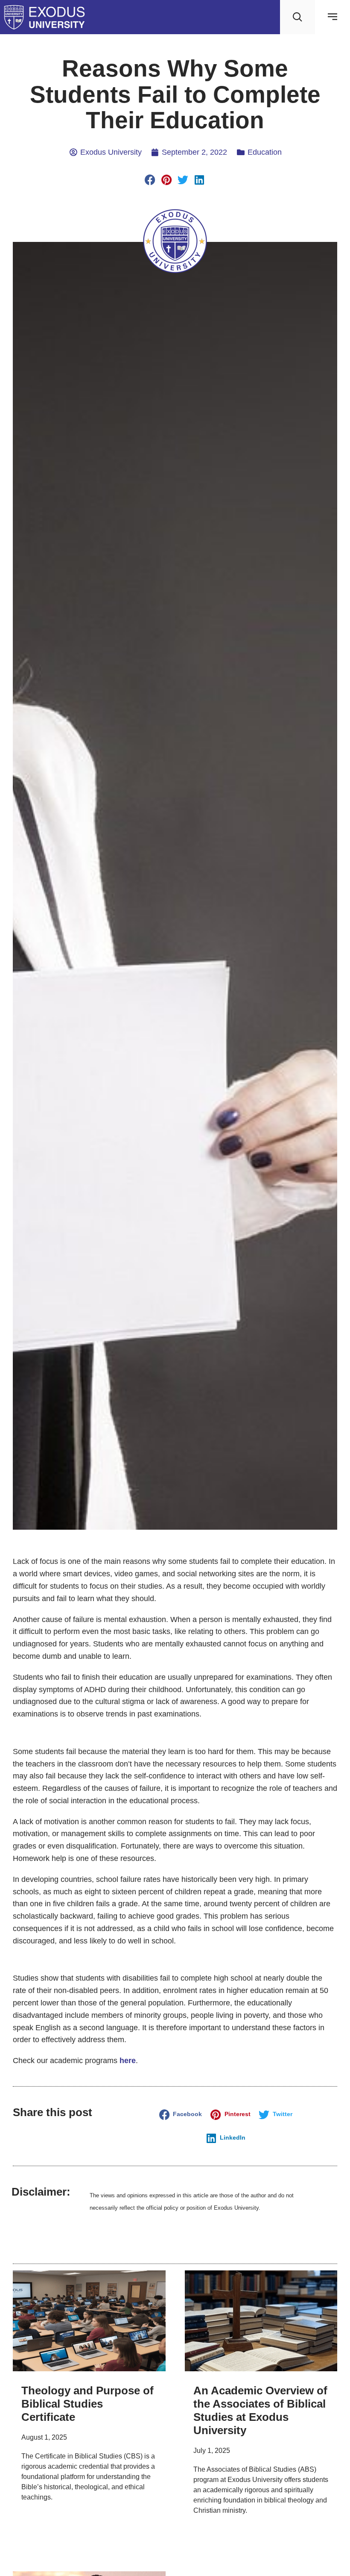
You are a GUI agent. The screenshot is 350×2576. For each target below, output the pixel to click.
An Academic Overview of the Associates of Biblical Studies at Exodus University (260, 2411)
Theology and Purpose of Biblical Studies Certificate (87, 2404)
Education (265, 152)
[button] (150, 180)
